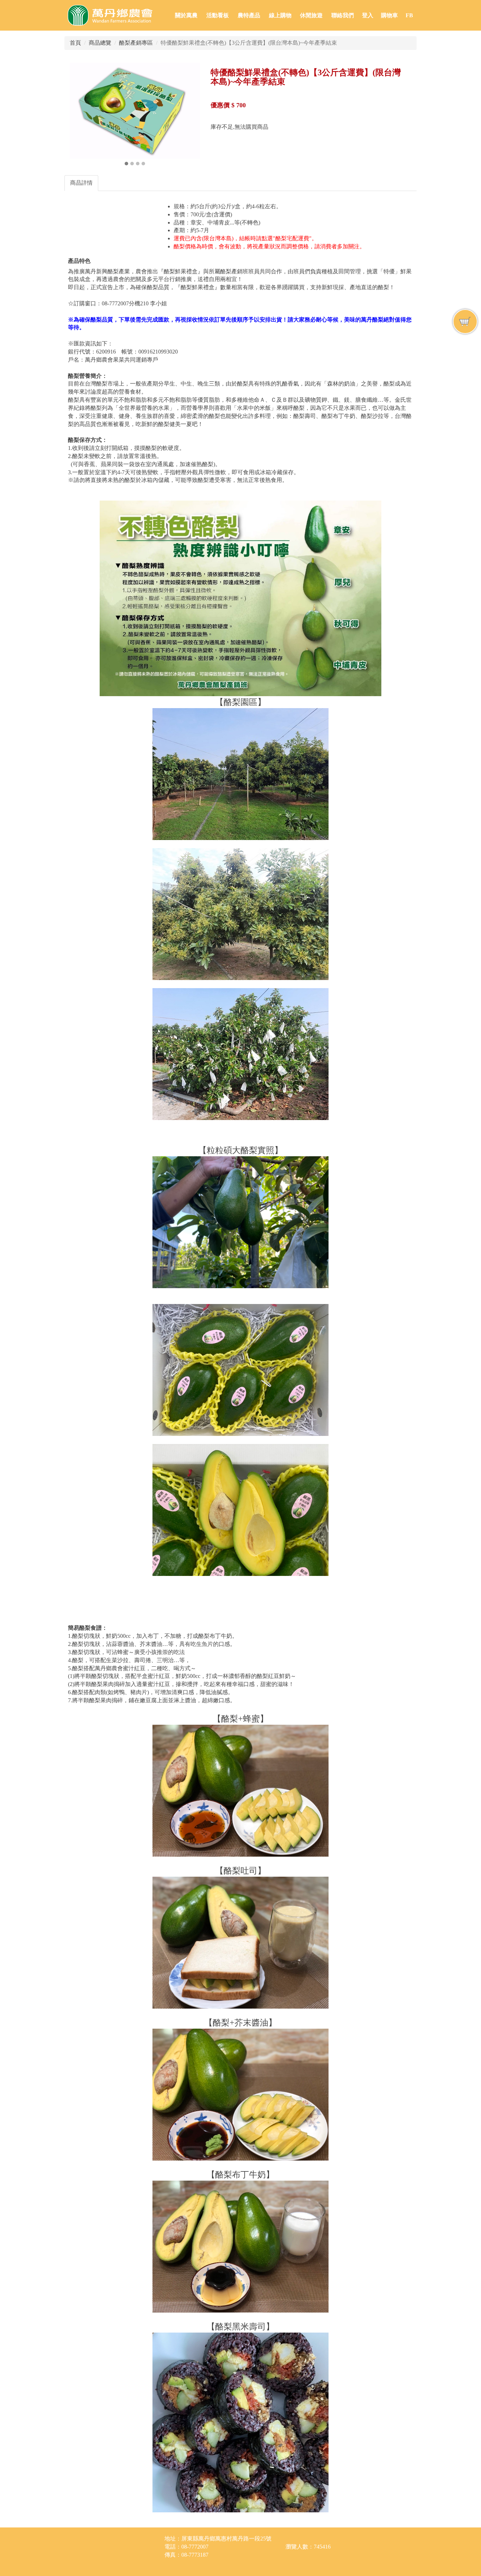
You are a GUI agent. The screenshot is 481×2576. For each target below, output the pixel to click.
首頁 (75, 43)
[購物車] (465, 322)
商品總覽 (100, 43)
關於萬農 (186, 15)
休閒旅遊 (311, 15)
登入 (368, 15)
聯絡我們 (343, 15)
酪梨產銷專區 (136, 43)
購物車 (389, 15)
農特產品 (249, 15)
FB (409, 15)
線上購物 (280, 15)
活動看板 (218, 15)
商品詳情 (81, 183)
